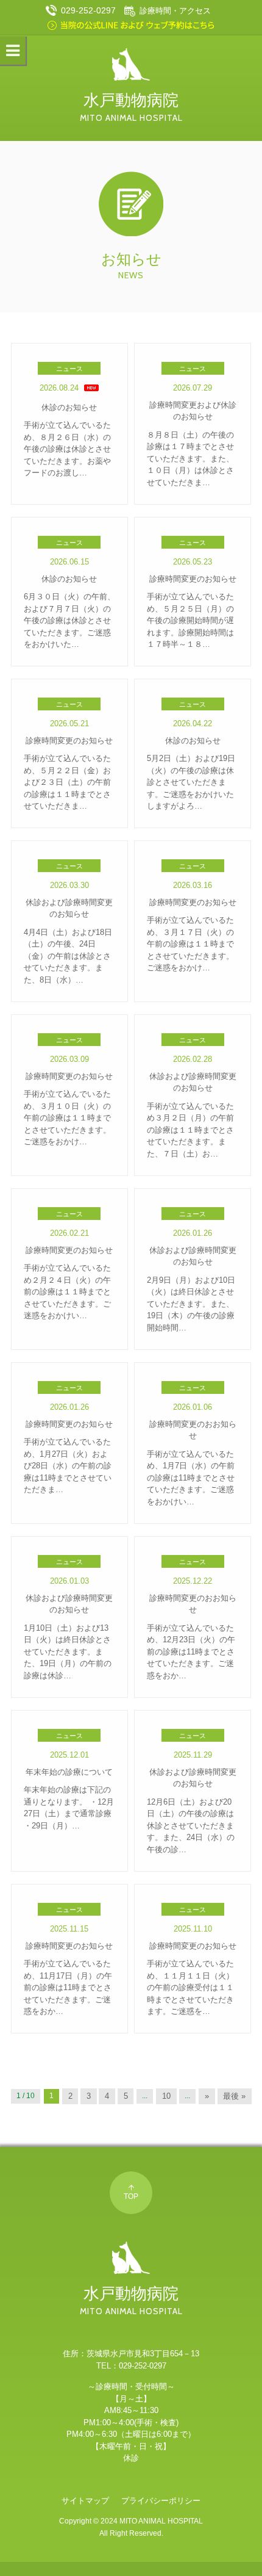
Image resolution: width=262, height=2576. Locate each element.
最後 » (234, 2096)
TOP (131, 2196)
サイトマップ (85, 2501)
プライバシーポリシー (161, 2501)
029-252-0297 (88, 10)
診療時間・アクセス (175, 11)
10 (166, 2096)
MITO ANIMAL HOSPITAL (161, 2521)
